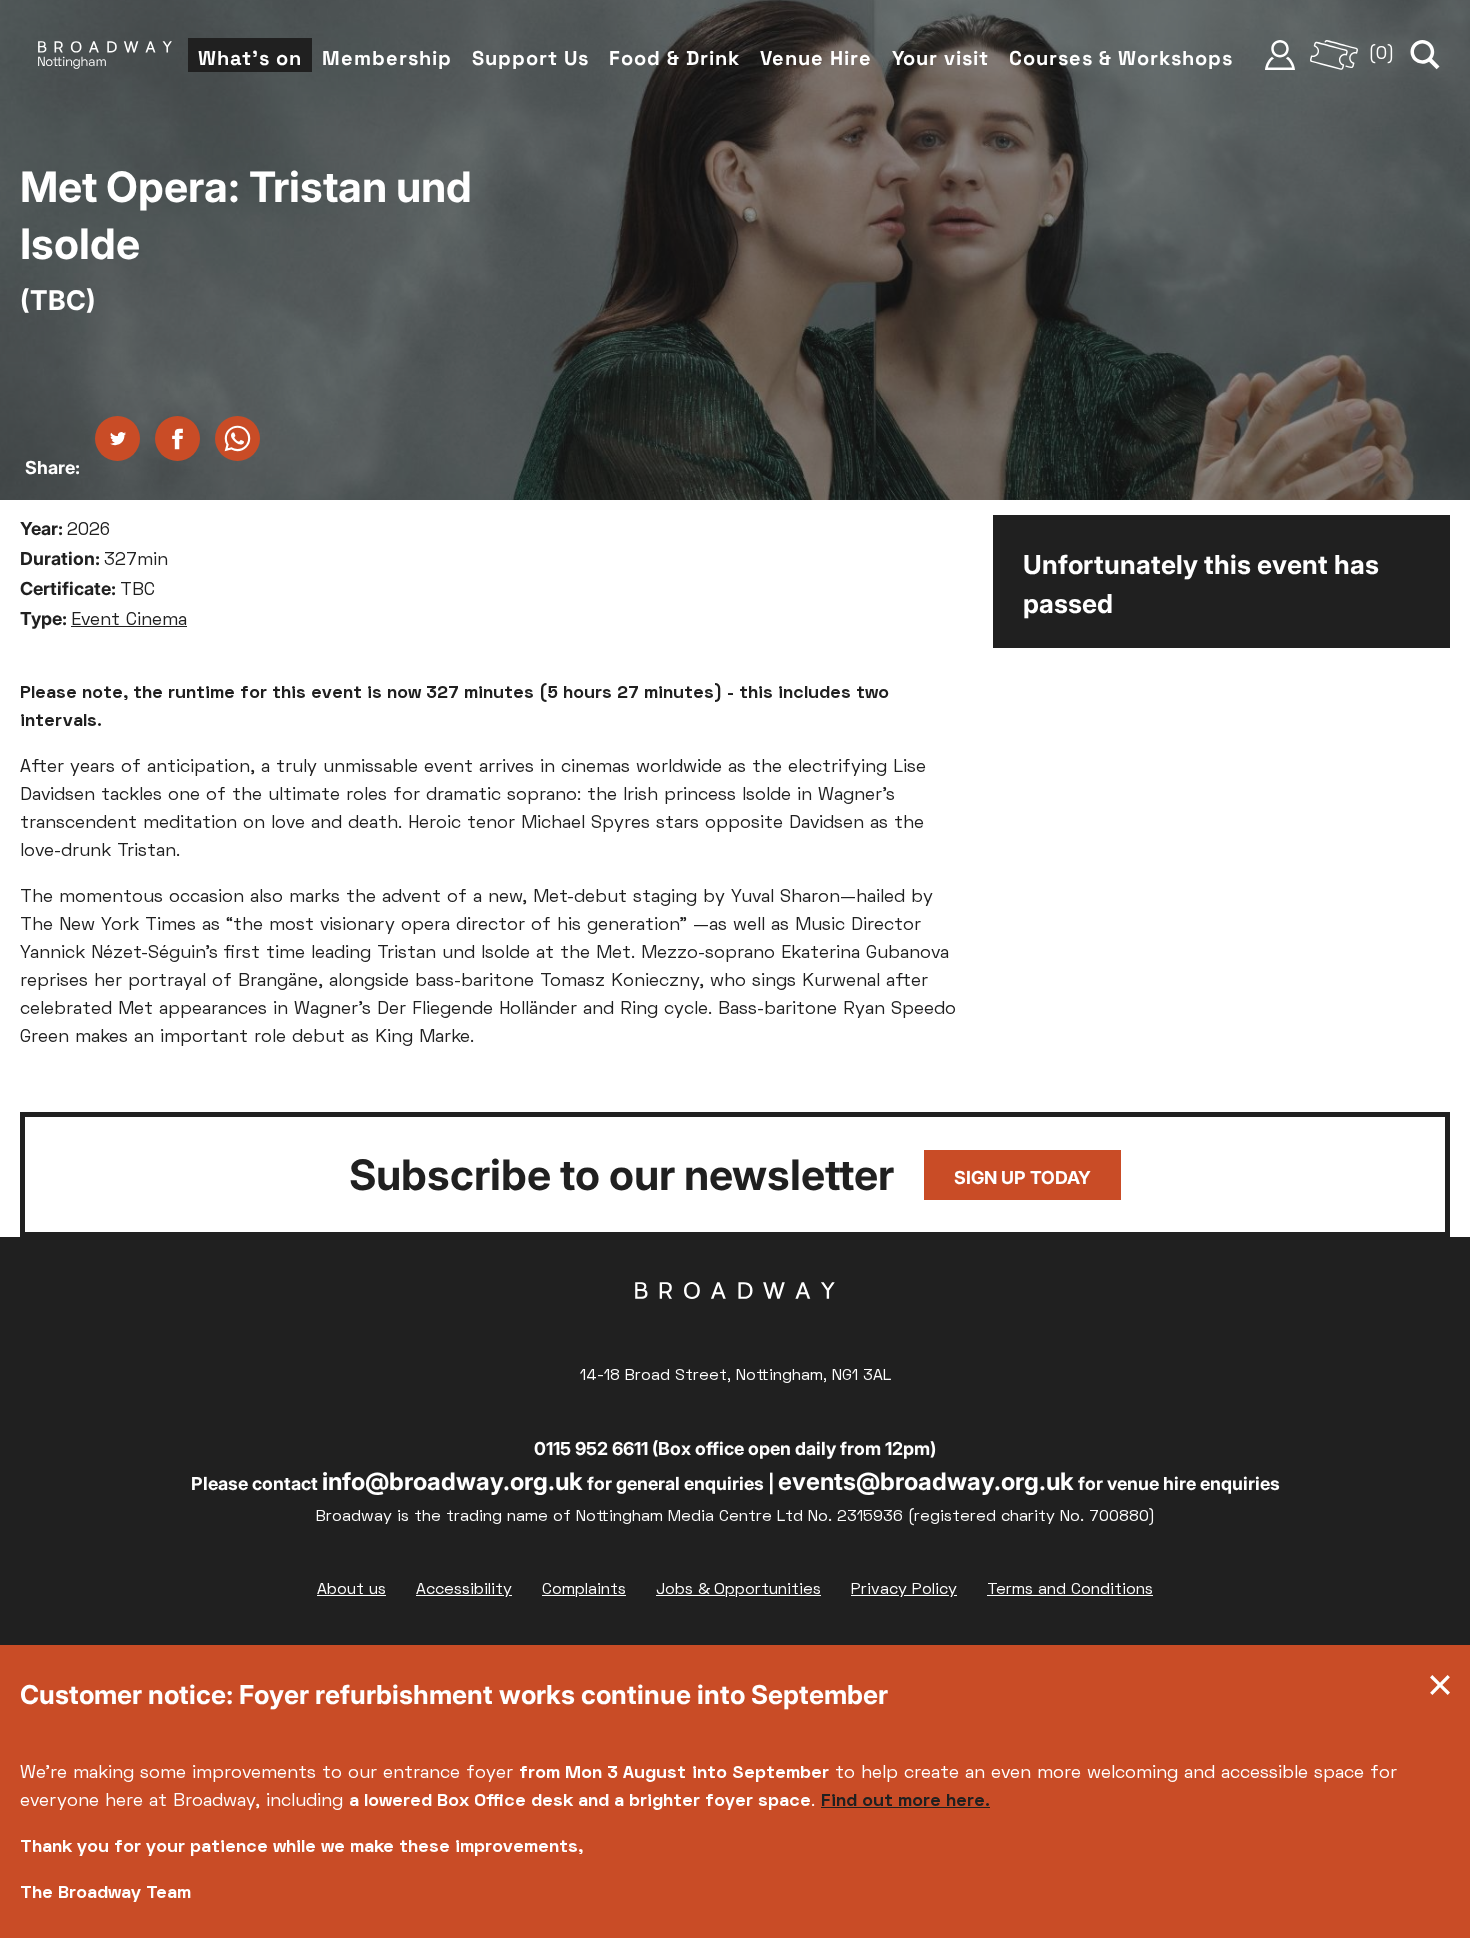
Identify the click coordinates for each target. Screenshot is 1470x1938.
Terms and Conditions (1070, 1590)
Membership (387, 58)
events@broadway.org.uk (926, 1481)
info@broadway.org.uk (452, 1481)
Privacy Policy (904, 1590)
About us (351, 1590)
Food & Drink (674, 58)
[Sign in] (1280, 55)
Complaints (584, 1590)
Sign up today (1022, 1177)
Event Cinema (129, 620)
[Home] (105, 55)
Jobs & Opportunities (738, 1590)
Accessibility (464, 1590)
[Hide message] (1440, 1690)
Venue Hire (816, 58)
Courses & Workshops (1121, 58)
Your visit (940, 58)
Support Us (530, 58)
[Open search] (1425, 55)
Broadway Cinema (735, 1322)
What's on (250, 58)
